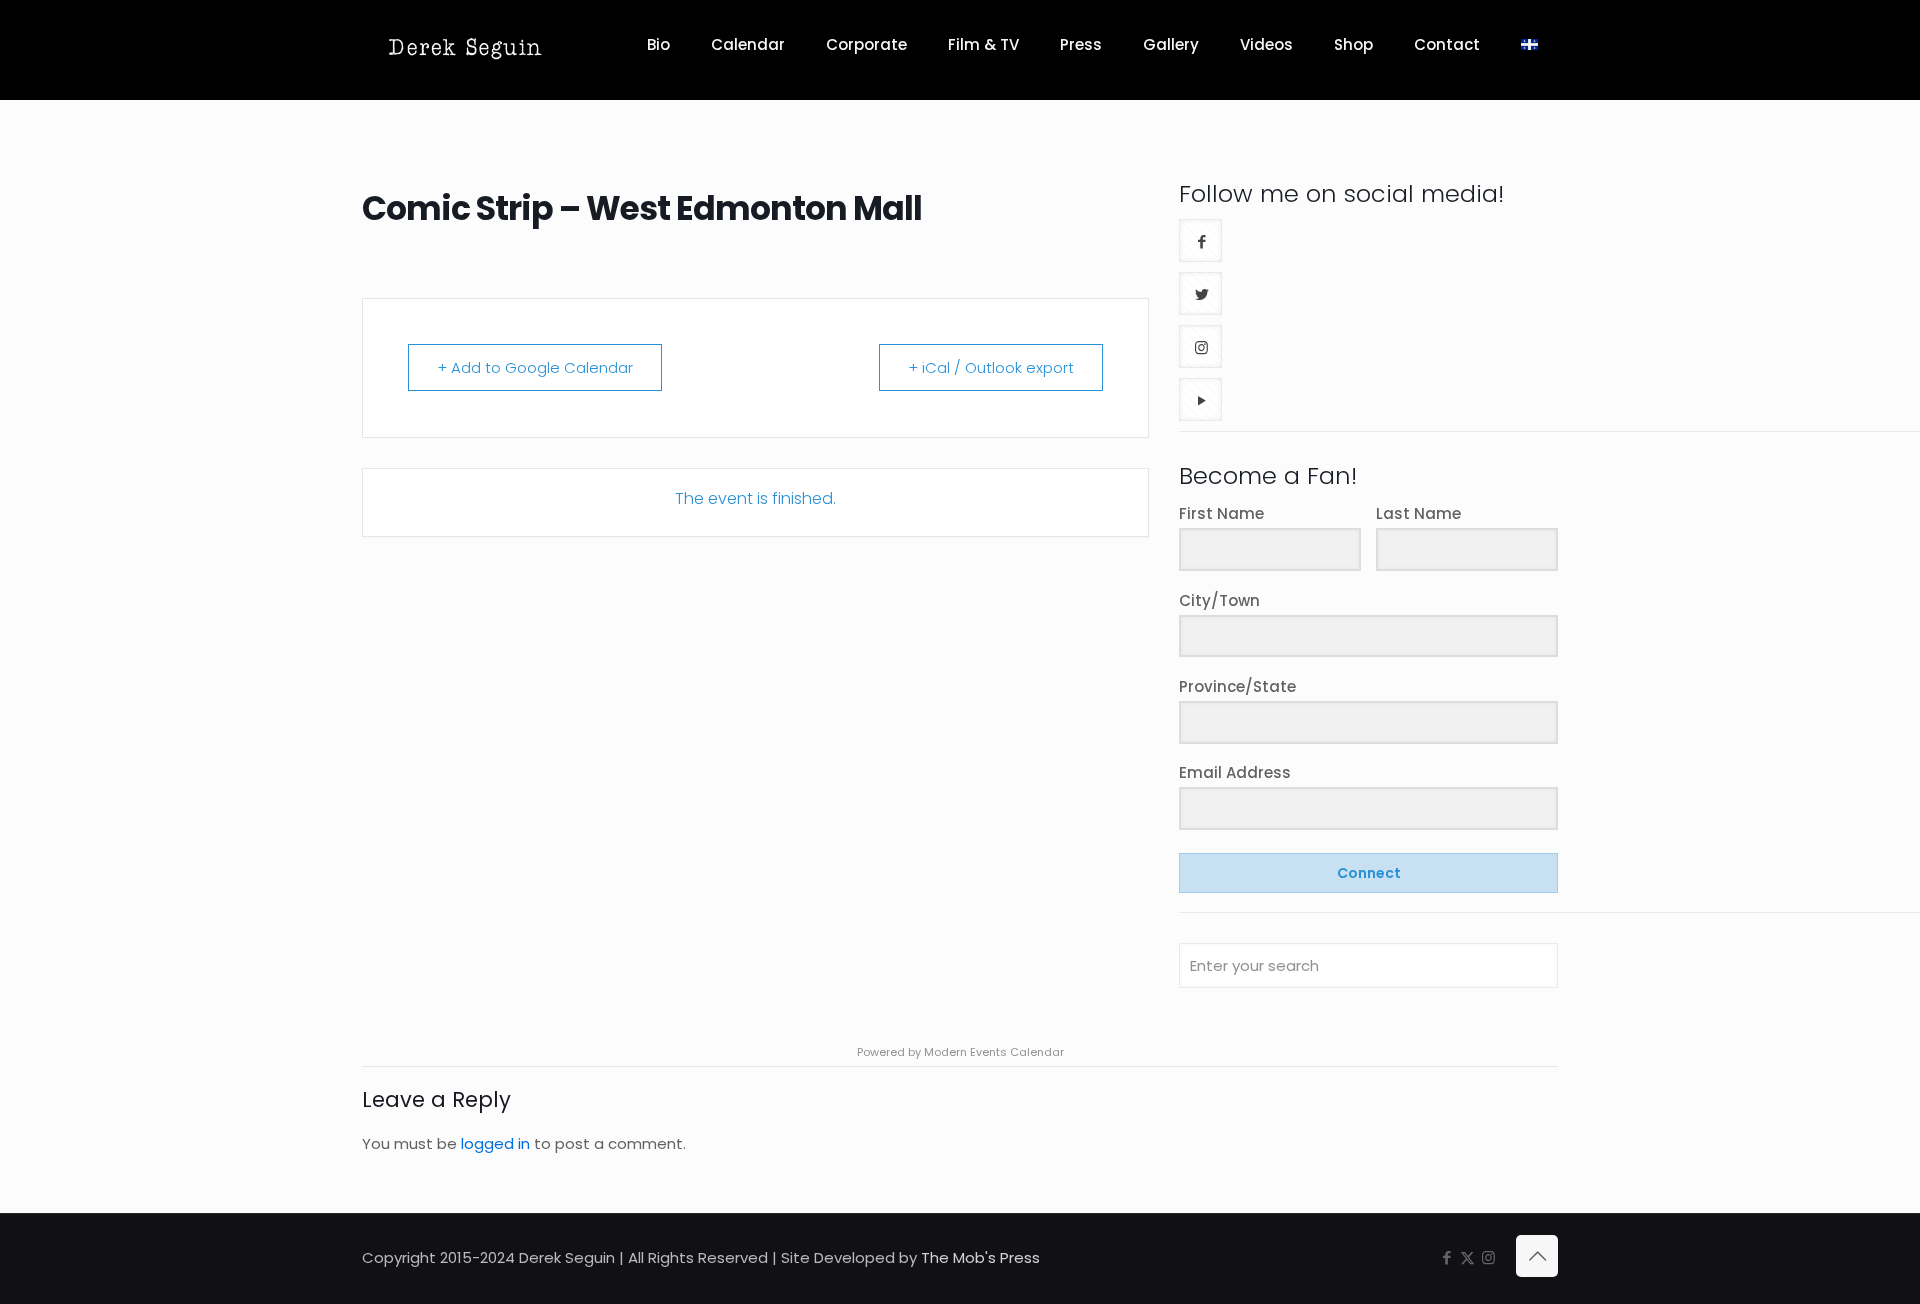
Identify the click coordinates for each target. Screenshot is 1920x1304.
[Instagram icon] (1488, 1257)
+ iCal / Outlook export (991, 367)
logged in (495, 1143)
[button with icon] (1200, 240)
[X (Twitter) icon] (1467, 1257)
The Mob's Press (980, 1257)
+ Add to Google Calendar (535, 367)
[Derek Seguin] (465, 45)
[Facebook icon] (1446, 1257)
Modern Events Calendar (994, 1052)
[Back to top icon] (1537, 1256)
